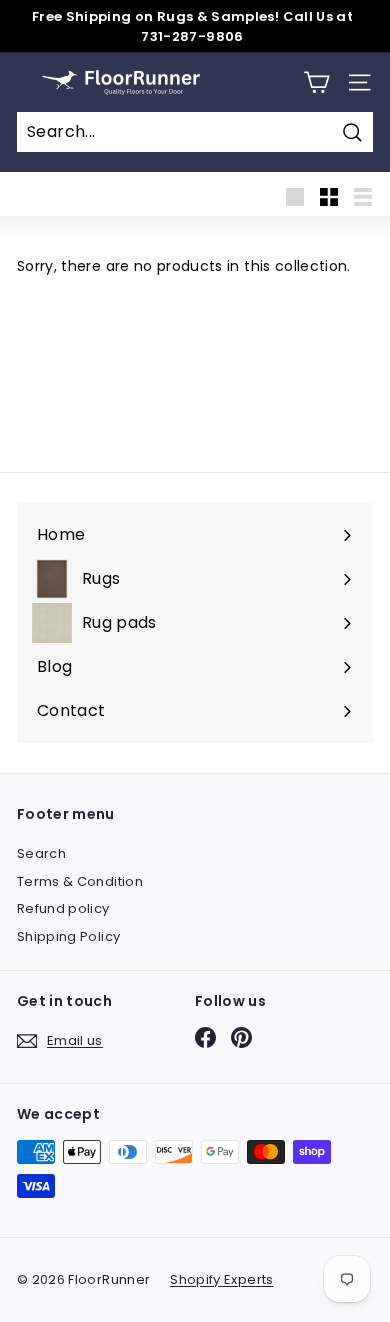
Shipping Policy (68, 936)
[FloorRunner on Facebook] (205, 1037)
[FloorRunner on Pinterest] (241, 1037)
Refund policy (63, 908)
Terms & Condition (80, 881)
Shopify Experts (221, 1279)
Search (41, 853)
